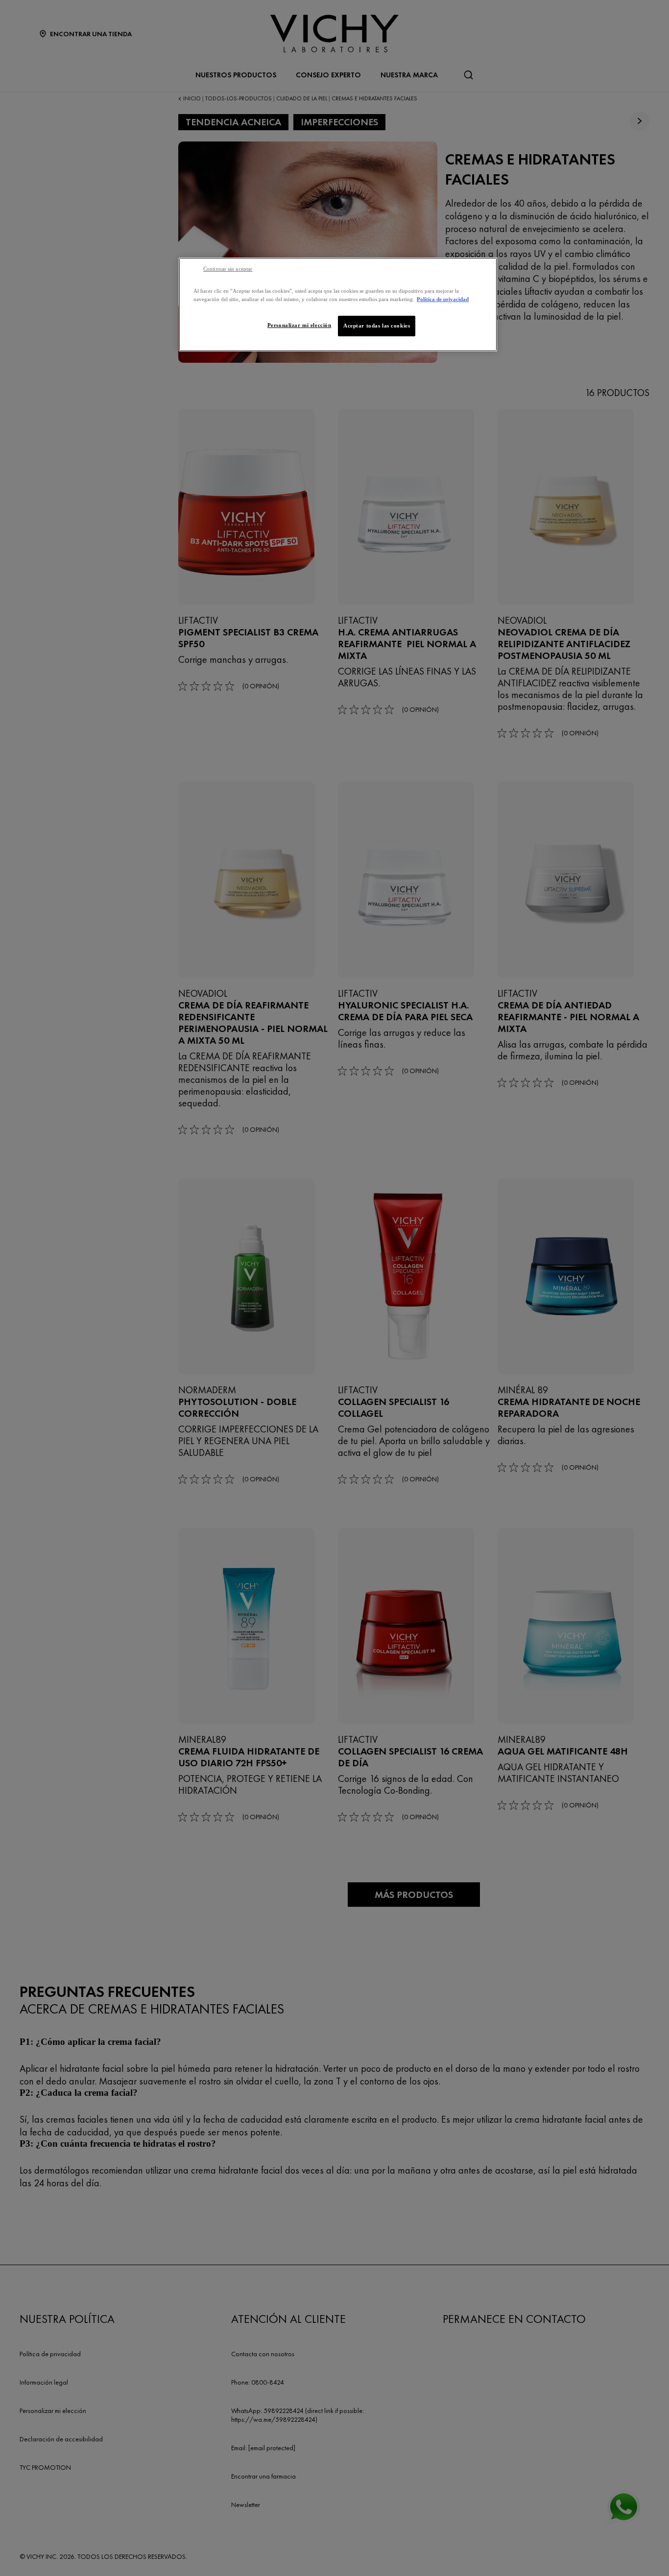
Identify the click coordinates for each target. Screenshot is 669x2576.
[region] (338, 304)
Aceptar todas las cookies (377, 326)
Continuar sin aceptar (228, 269)
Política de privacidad (443, 299)
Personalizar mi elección (299, 325)
